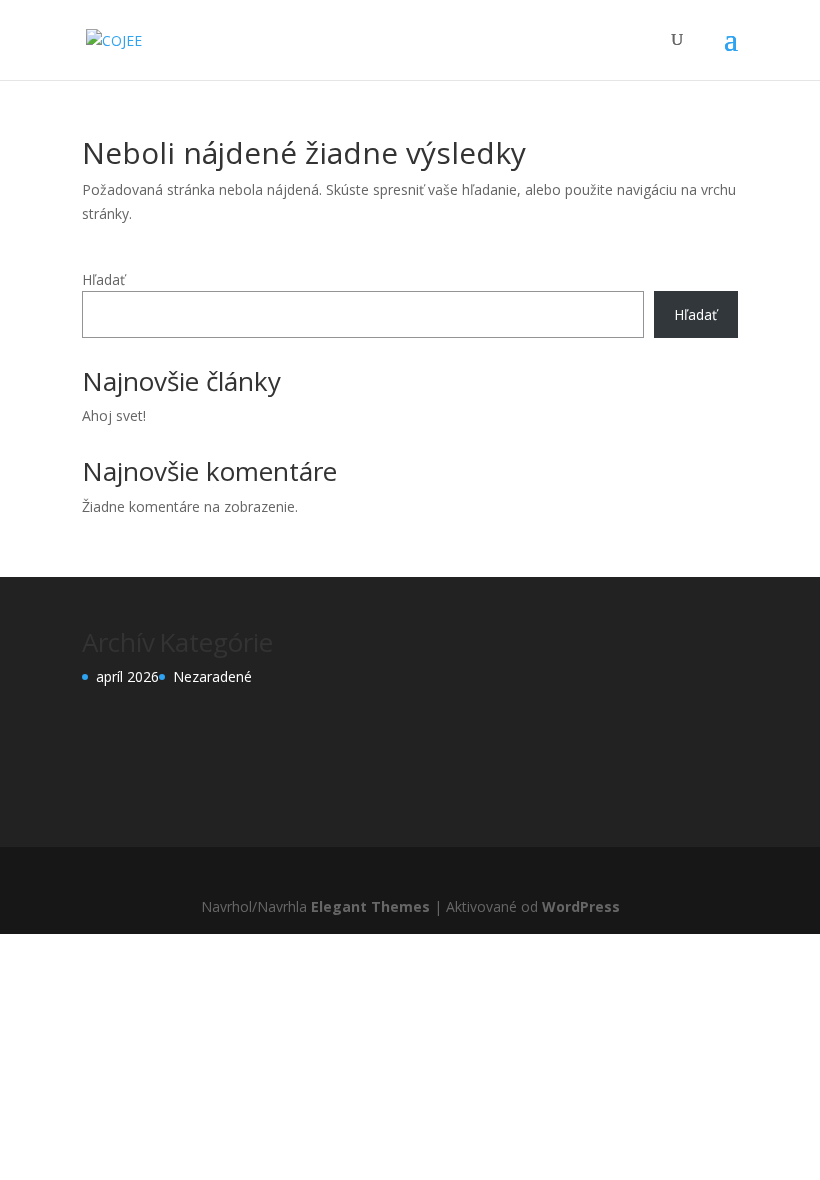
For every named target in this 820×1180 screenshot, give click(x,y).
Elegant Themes (370, 906)
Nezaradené (212, 676)
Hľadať (103, 279)
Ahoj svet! (114, 415)
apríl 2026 (127, 676)
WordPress (581, 906)
